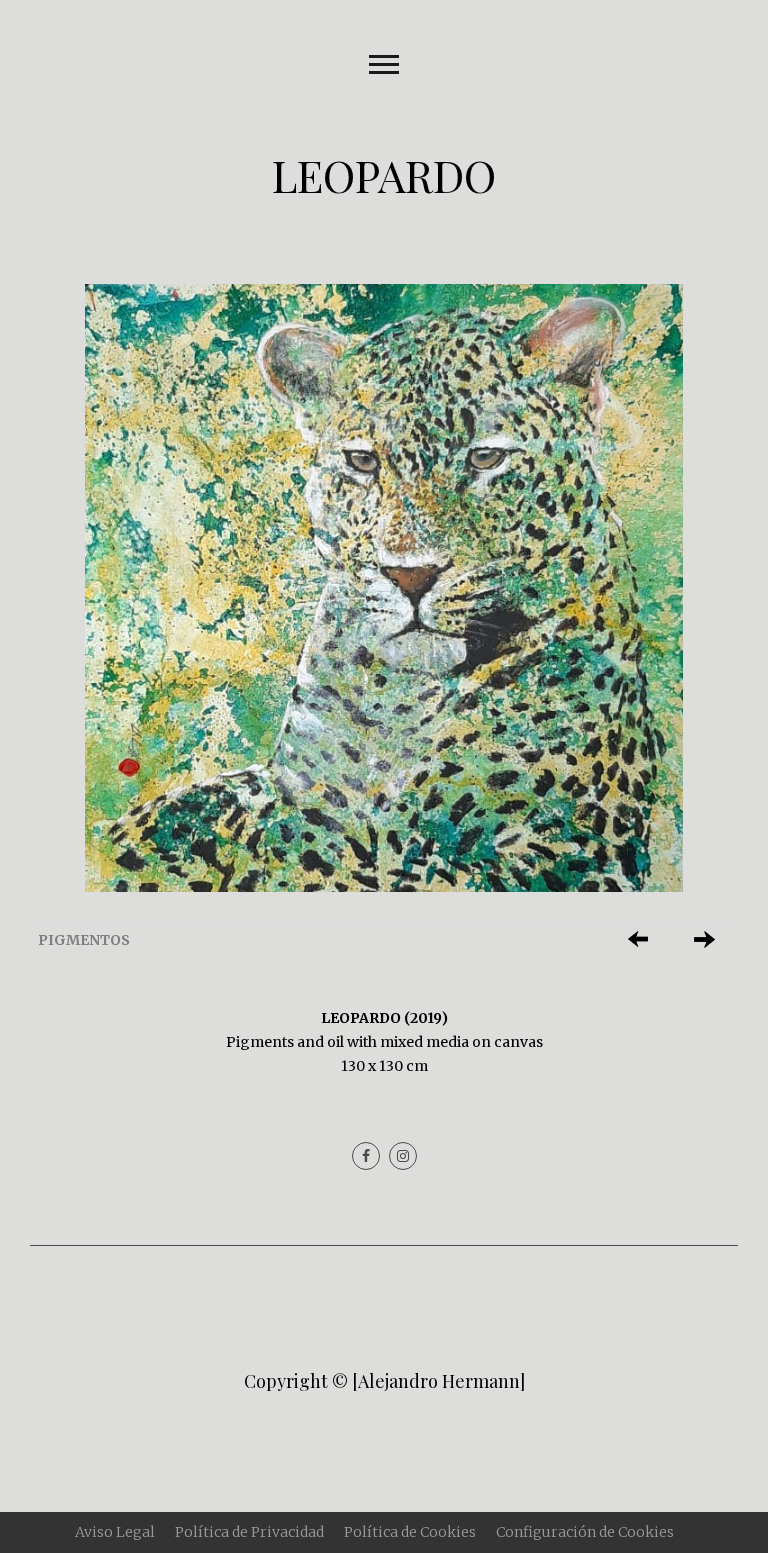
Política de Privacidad (249, 1532)
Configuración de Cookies (585, 1532)
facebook (366, 1156)
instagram (403, 1156)
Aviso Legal (115, 1532)
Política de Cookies (410, 1532)
